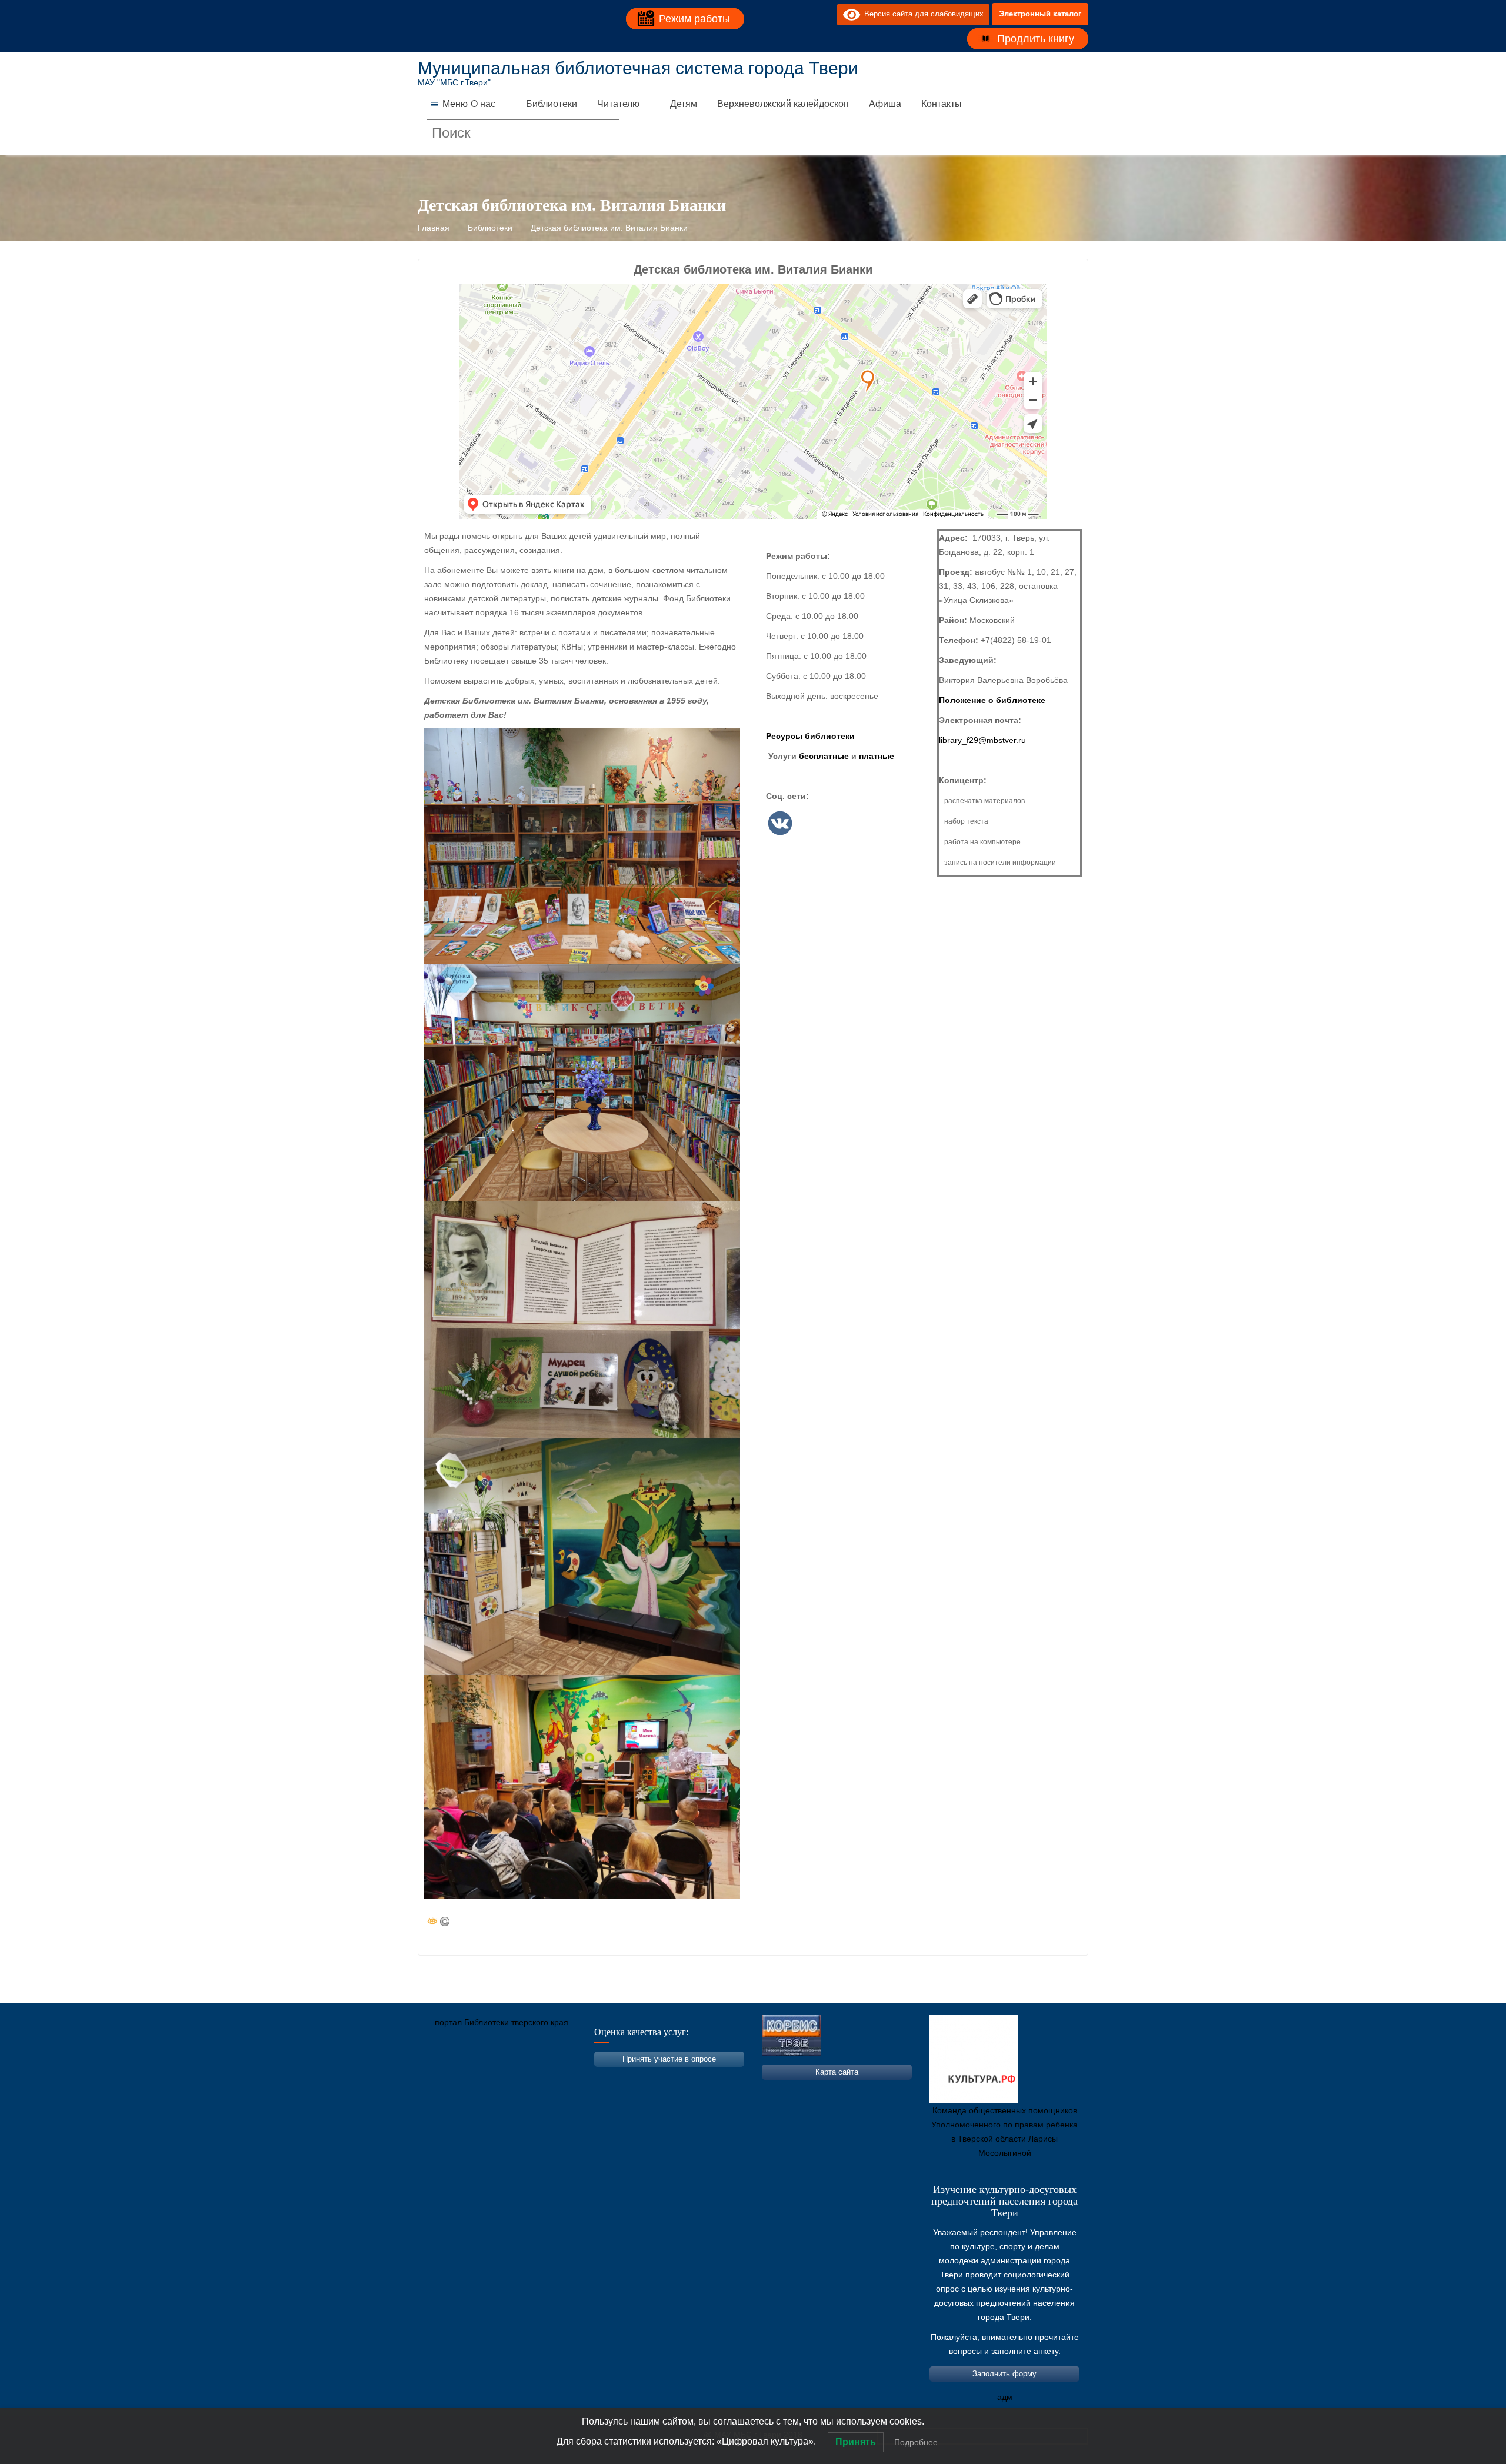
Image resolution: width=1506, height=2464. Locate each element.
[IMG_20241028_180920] (582, 1556)
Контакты (942, 104)
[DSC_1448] (582, 846)
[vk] (804, 14)
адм (1005, 2397)
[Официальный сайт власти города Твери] (656, 2077)
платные (877, 756)
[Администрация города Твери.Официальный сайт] (444, 2077)
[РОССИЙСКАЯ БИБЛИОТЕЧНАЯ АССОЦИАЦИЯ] (550, 2077)
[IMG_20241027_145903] (582, 1320)
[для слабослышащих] (825, 14)
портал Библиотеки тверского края (502, 2022)
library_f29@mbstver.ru (982, 740)
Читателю (618, 104)
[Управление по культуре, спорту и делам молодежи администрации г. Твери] (621, 2077)
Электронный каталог (1040, 14)
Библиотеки (552, 104)
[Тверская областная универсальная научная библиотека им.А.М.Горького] (515, 2077)
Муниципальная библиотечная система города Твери (638, 68)
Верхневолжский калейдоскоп (783, 104)
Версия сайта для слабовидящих (922, 14)
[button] (455, 104)
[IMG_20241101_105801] (582, 1787)
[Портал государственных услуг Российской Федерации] (479, 2077)
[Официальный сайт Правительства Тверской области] (585, 2077)
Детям (684, 104)
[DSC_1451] (582, 1083)
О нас (483, 104)
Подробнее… (920, 2442)
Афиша (885, 104)
